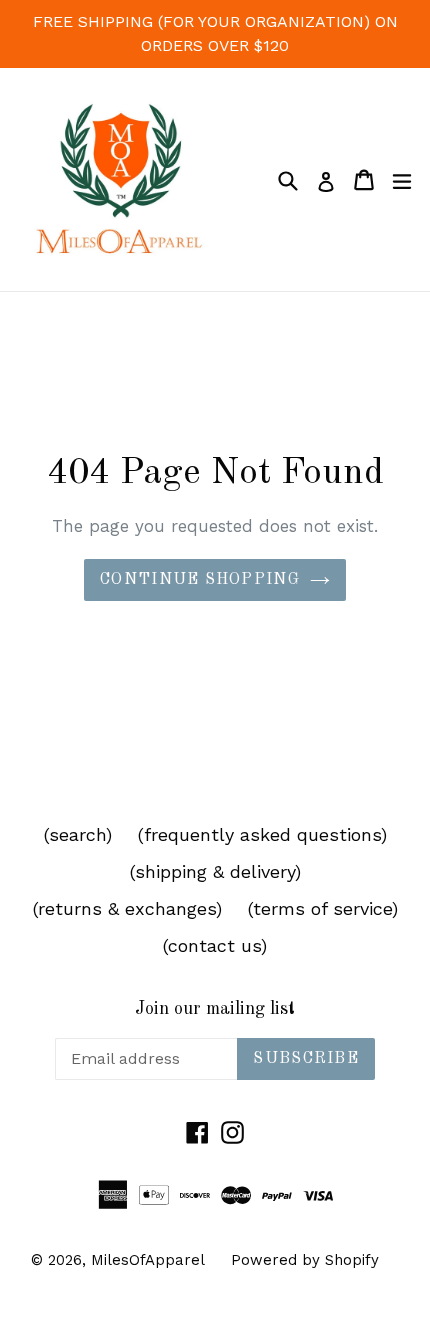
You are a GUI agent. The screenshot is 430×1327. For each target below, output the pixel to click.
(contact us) (215, 945)
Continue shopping (200, 580)
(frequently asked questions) (262, 834)
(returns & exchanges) (127, 908)
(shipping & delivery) (215, 871)
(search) (78, 834)
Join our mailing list (215, 1009)
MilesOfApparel (148, 1260)
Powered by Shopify (305, 1260)
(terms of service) (323, 908)
